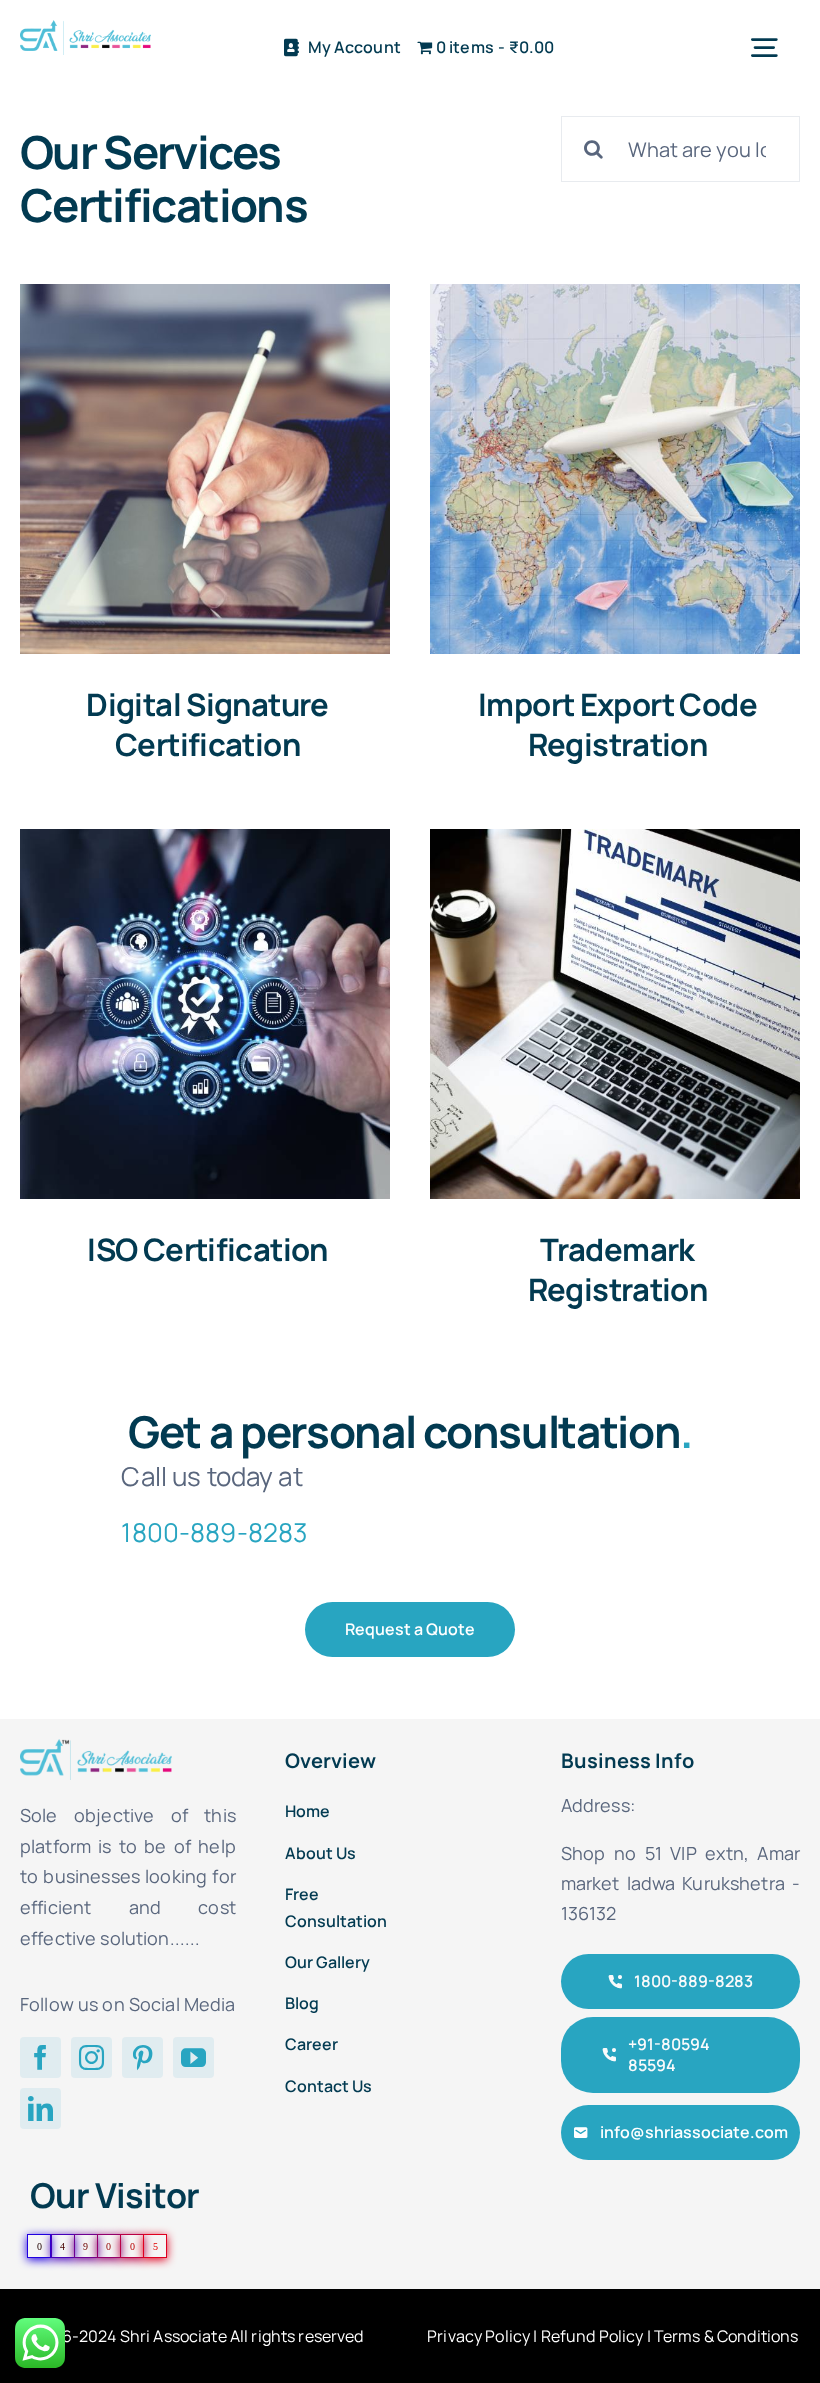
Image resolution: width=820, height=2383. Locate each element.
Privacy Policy (478, 2336)
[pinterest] (142, 2057)
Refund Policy (592, 2336)
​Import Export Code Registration (617, 724)
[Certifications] (205, 469)
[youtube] (193, 2057)
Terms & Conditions (726, 2336)
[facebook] (40, 2057)
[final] (85, 29)
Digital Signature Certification (207, 724)
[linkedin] (40, 2108)
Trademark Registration (618, 1269)
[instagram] (91, 2057)
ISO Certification (207, 1249)
